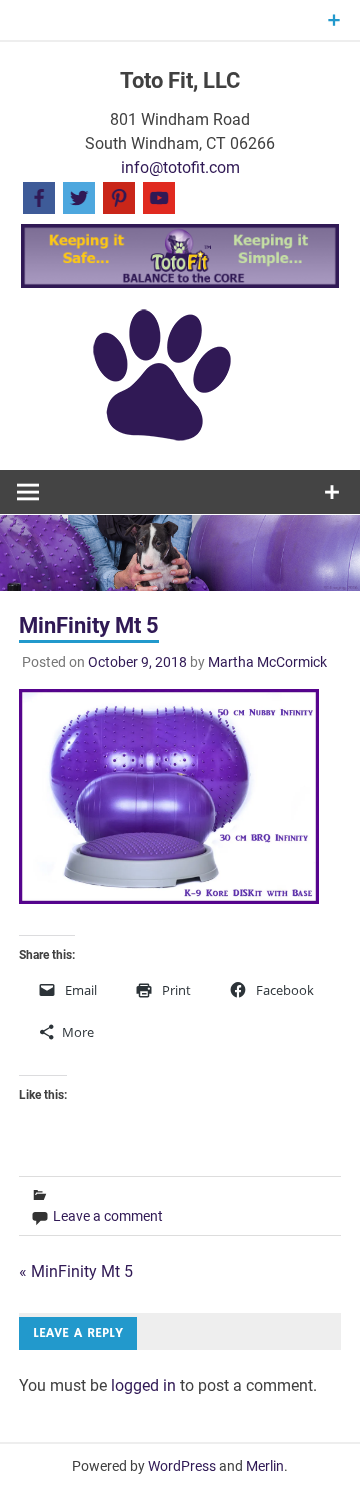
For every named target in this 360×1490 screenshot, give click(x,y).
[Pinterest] (119, 196)
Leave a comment (108, 1216)
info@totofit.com (180, 167)
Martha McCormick (267, 662)
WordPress (182, 1466)
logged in (143, 1385)
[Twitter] (79, 196)
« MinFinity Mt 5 (76, 1271)
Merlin (265, 1466)
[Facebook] (39, 196)
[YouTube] (159, 196)
